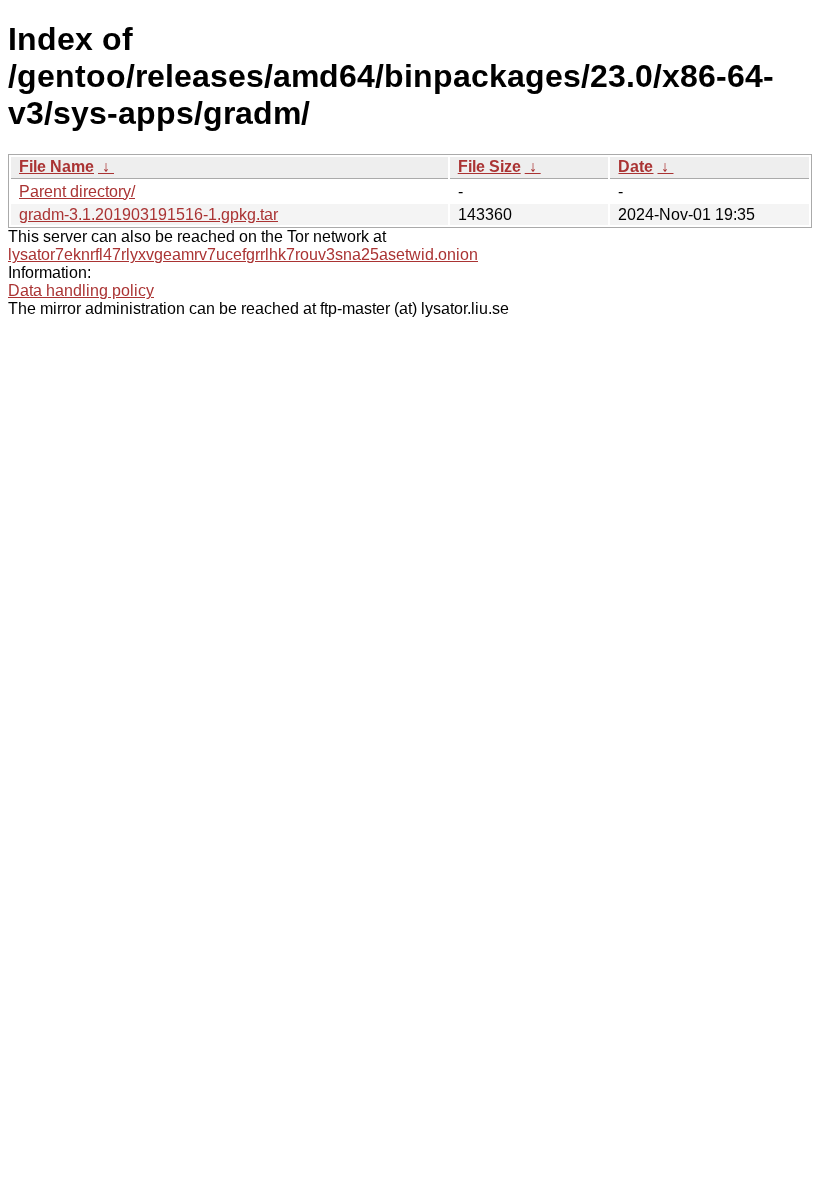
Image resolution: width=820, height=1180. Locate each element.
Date (635, 166)
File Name (56, 166)
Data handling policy (81, 290)
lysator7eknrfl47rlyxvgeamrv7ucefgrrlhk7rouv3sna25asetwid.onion (243, 254)
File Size (489, 166)
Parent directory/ (77, 191)
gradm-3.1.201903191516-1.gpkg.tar (148, 214)
